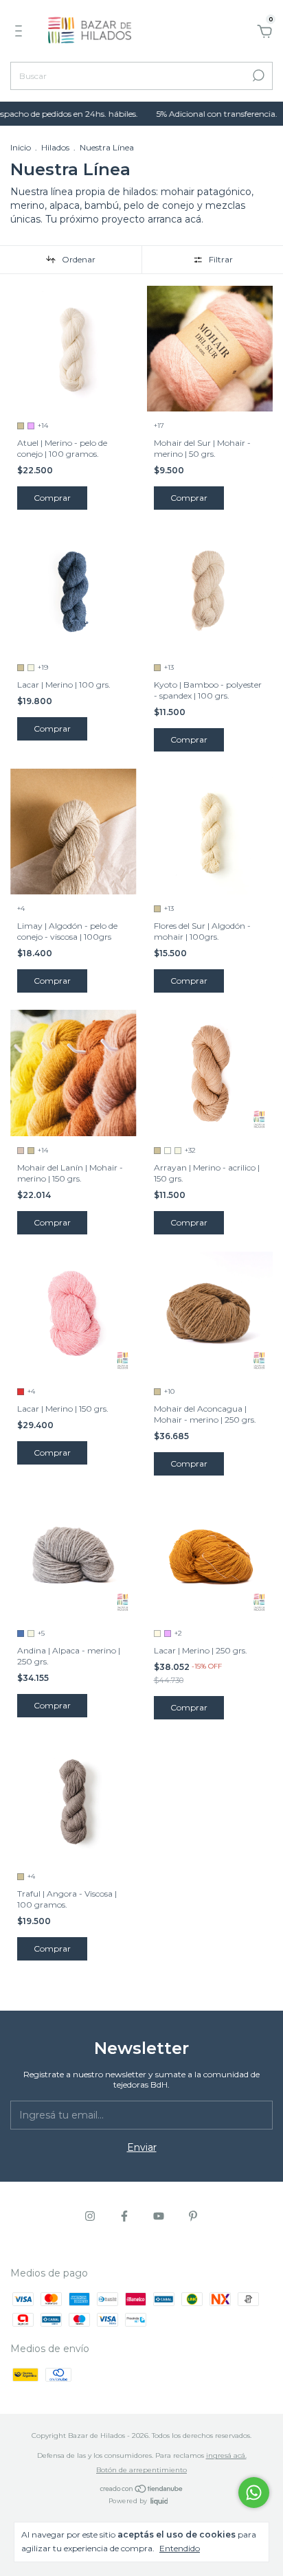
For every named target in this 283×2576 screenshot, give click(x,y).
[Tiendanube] (142, 2489)
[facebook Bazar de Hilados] (124, 2216)
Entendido (180, 2548)
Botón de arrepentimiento (141, 2470)
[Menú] (21, 33)
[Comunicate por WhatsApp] (254, 2493)
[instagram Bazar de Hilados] (90, 2216)
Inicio (21, 147)
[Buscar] (257, 76)
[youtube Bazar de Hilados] (159, 2216)
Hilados (55, 147)
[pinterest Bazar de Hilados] (193, 2216)
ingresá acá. (226, 2455)
